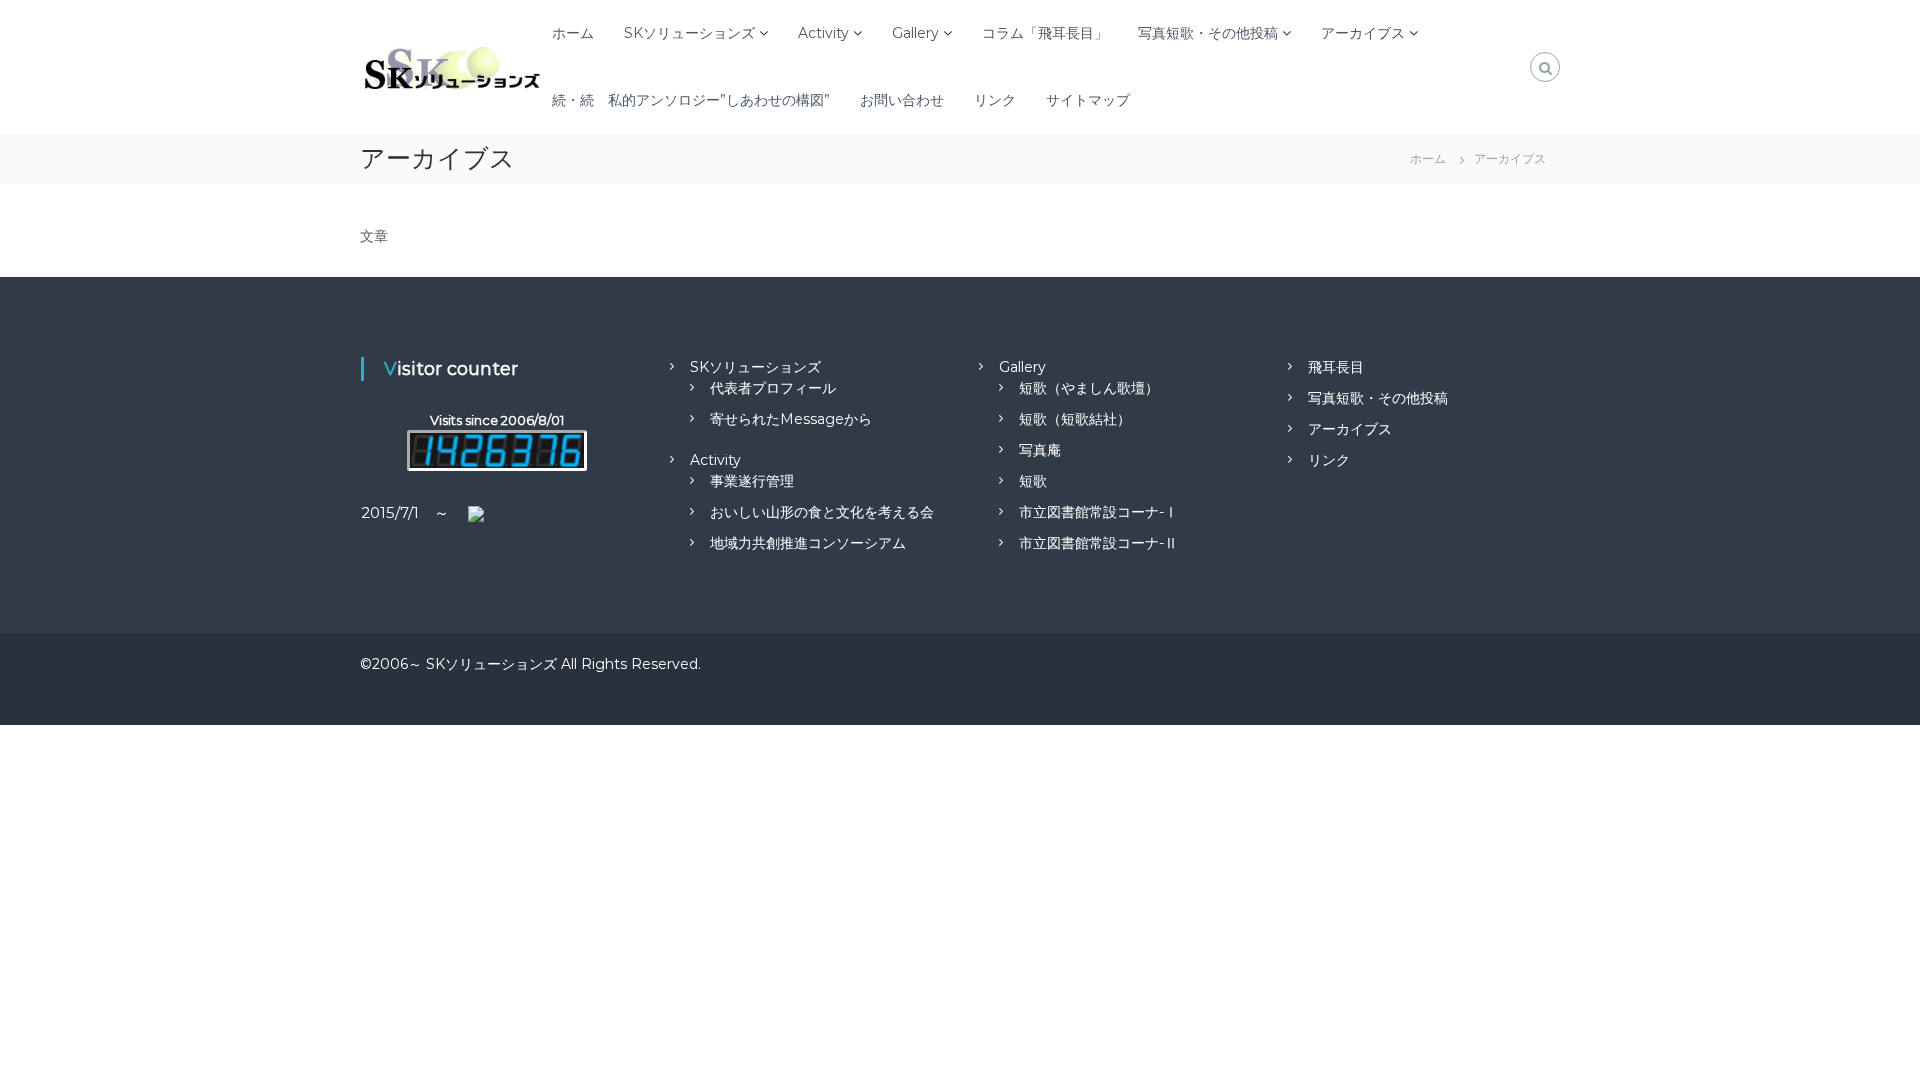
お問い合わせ (902, 100)
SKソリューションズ (689, 33)
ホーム (573, 33)
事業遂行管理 (752, 481)
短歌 (1033, 481)
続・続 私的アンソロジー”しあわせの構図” (691, 100)
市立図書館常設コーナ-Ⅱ (1098, 543)
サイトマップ (1088, 100)
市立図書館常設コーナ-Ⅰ (1098, 512)
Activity (823, 33)
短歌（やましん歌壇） (1089, 388)
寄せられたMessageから (791, 419)
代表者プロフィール (773, 388)
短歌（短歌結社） (1075, 419)
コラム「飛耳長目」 (1045, 33)
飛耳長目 (1336, 367)
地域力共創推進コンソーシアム (808, 543)
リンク (995, 100)
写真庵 (1040, 450)
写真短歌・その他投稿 (1208, 33)
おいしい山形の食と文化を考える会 (822, 512)
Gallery (915, 33)
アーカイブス (1363, 33)
